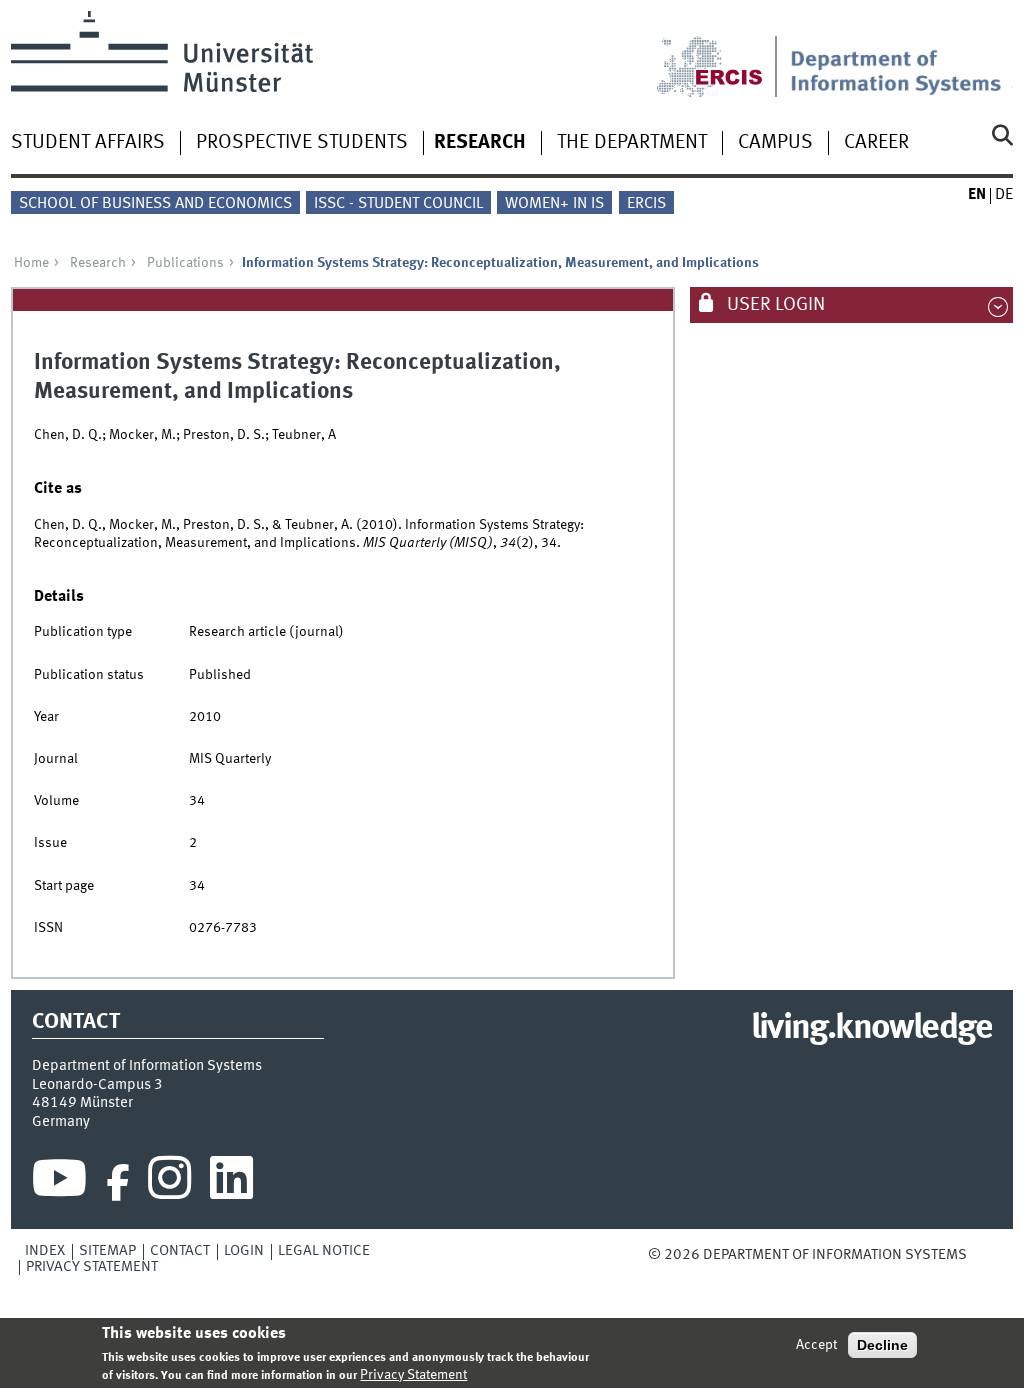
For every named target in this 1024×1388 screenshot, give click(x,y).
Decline (882, 1345)
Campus (775, 143)
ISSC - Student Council (398, 204)
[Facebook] (118, 1183)
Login (244, 1251)
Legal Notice (324, 1251)
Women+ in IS (554, 204)
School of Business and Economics (155, 204)
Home (31, 263)
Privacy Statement (92, 1267)
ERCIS (646, 204)
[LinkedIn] (231, 1183)
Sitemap (107, 1251)
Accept (816, 1345)
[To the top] (981, 1255)
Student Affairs (88, 143)
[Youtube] (59, 1183)
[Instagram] (169, 1183)
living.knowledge (871, 1029)
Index (45, 1251)
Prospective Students (302, 143)
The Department (632, 143)
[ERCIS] (723, 54)
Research (480, 143)
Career (876, 143)
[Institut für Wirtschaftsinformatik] (901, 54)
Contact (180, 1251)
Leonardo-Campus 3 (97, 1085)
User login (774, 305)
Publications (185, 263)
